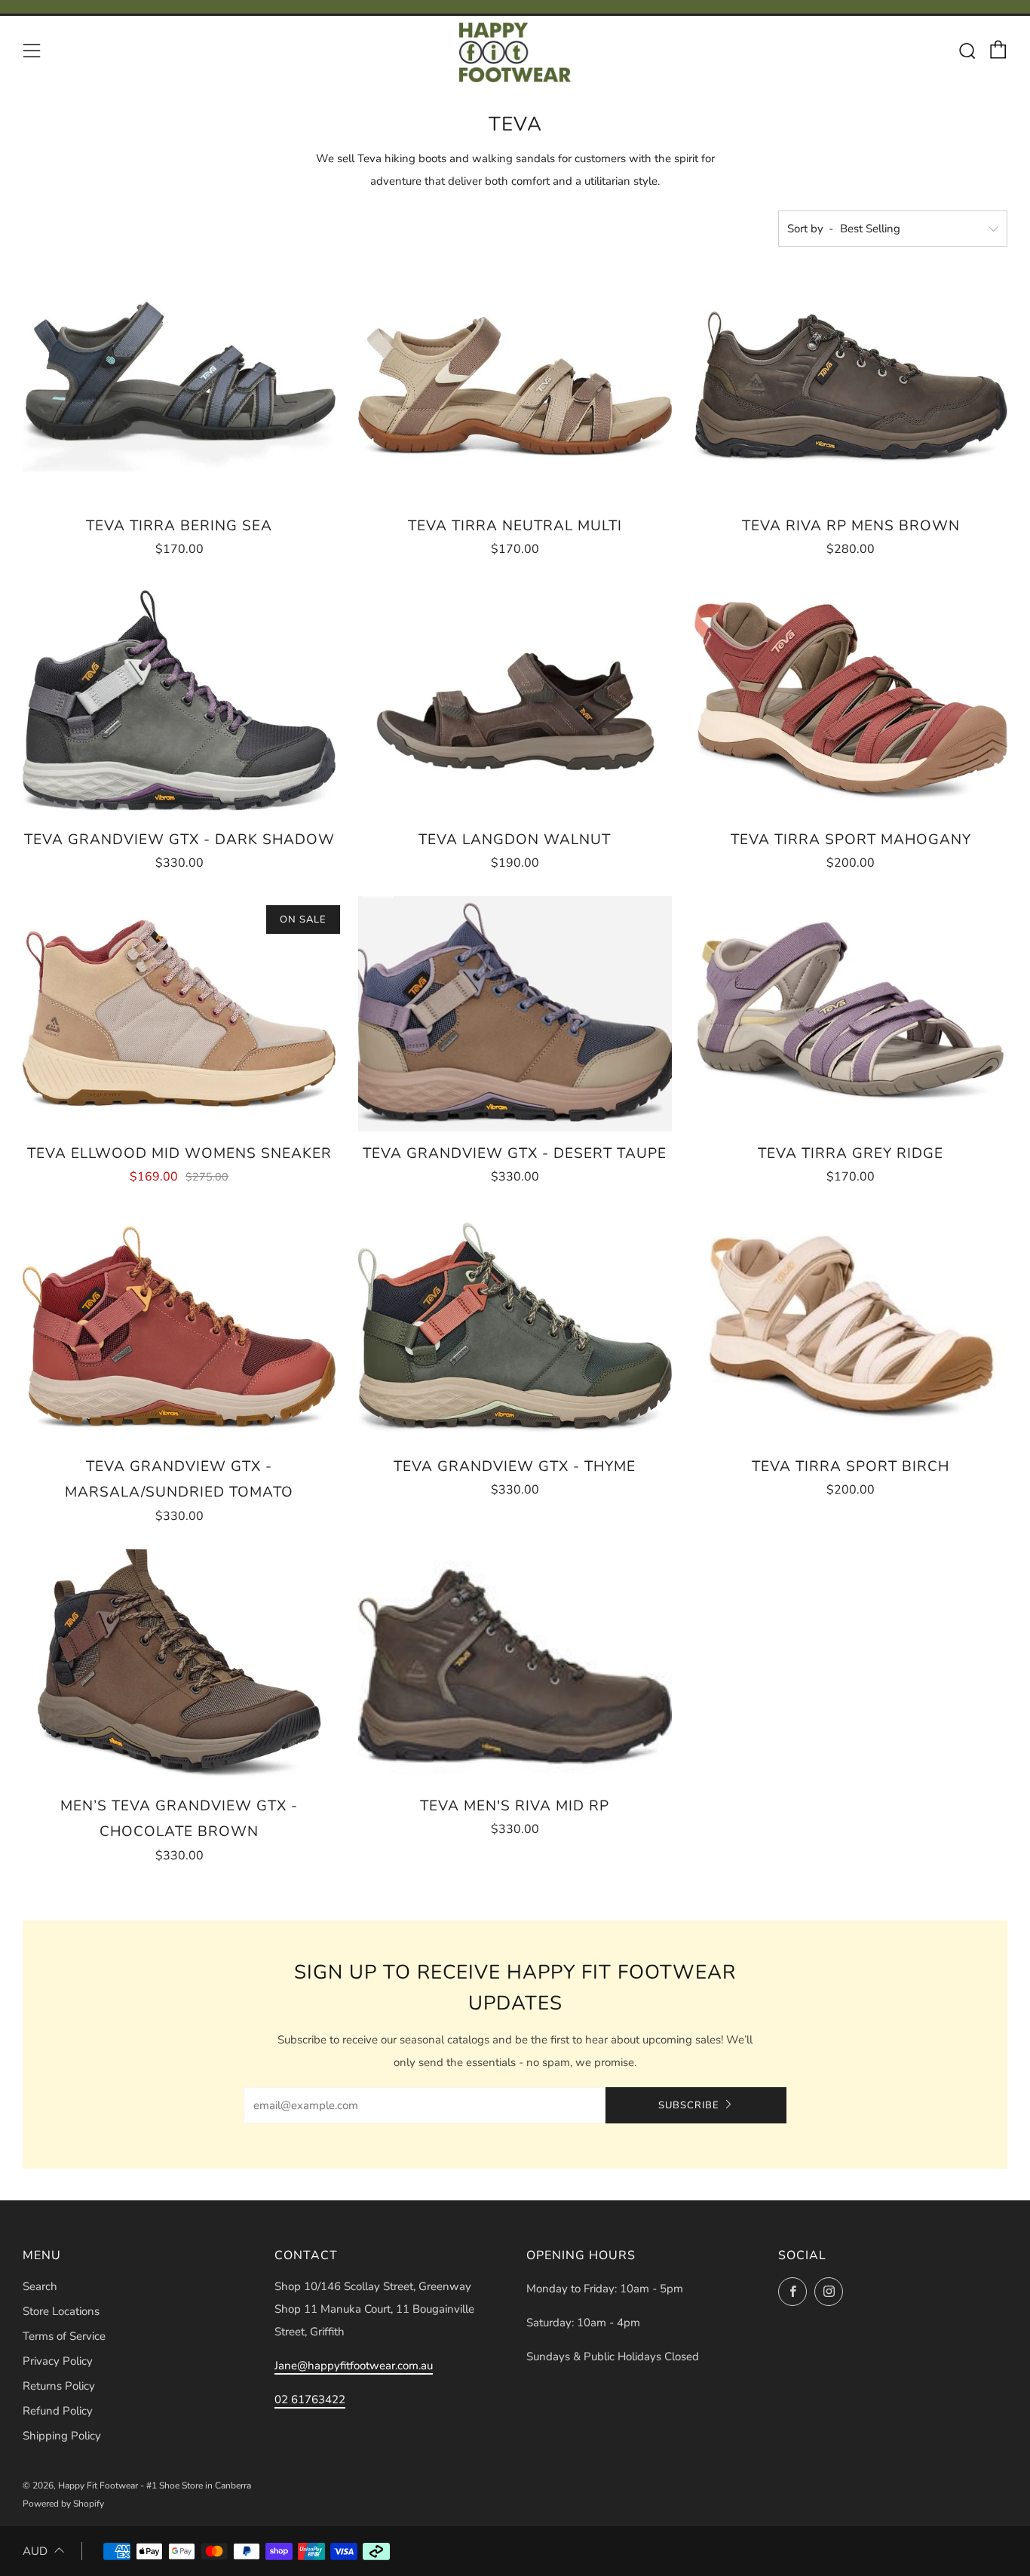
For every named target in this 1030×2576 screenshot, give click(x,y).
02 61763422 (310, 2399)
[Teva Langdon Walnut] (515, 700)
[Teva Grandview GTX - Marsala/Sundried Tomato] (179, 1327)
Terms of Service (64, 2336)
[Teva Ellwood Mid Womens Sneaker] (179, 1013)
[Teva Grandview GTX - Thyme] (515, 1327)
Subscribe (689, 2105)
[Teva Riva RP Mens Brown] (851, 387)
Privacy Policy (58, 2361)
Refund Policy (58, 2411)
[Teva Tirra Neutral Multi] (515, 387)
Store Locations (61, 2311)
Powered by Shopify (63, 2504)
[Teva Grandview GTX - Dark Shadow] (179, 700)
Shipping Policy (62, 2436)
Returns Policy (59, 2386)
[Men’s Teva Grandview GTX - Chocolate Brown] (179, 1667)
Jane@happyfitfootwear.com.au (354, 2366)
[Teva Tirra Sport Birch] (851, 1327)
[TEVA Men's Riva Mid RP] (515, 1667)
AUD (35, 2551)
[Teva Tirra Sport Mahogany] (851, 700)
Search (40, 2286)
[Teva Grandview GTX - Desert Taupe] (515, 1013)
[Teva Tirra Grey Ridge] (851, 1013)
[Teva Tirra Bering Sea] (179, 387)
